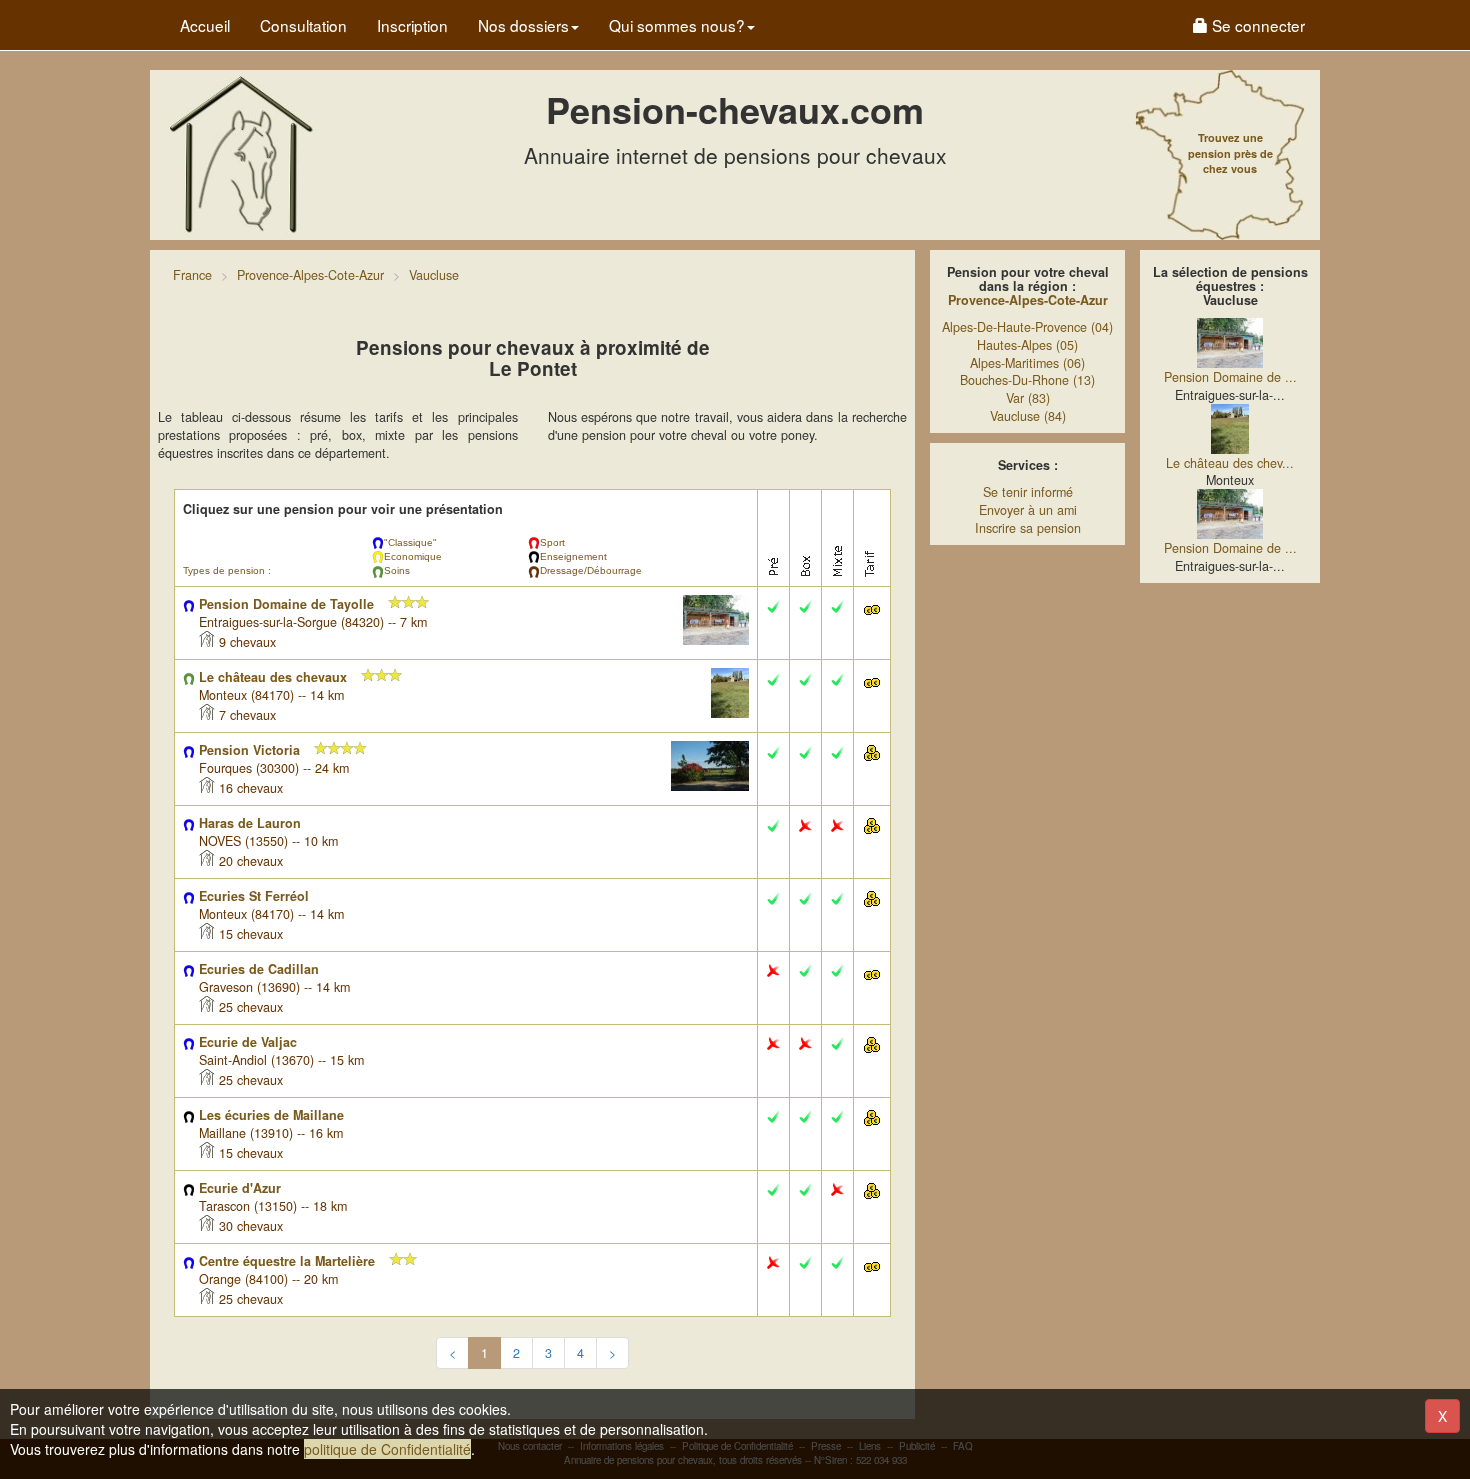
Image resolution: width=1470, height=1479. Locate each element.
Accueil (205, 25)
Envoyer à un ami (1028, 510)
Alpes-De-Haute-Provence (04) (1027, 327)
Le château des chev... (1230, 463)
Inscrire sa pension (1028, 528)
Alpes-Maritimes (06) (1027, 363)
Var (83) (1028, 398)
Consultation (303, 25)
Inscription (412, 25)
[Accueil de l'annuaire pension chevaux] (240, 153)
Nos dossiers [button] (523, 25)
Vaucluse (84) (1028, 416)
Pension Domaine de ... (1230, 377)
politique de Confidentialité (387, 1449)
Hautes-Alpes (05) (1027, 345)
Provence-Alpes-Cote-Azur (1028, 300)
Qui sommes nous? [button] (677, 25)
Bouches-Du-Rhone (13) (1027, 380)
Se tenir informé (1028, 492)
